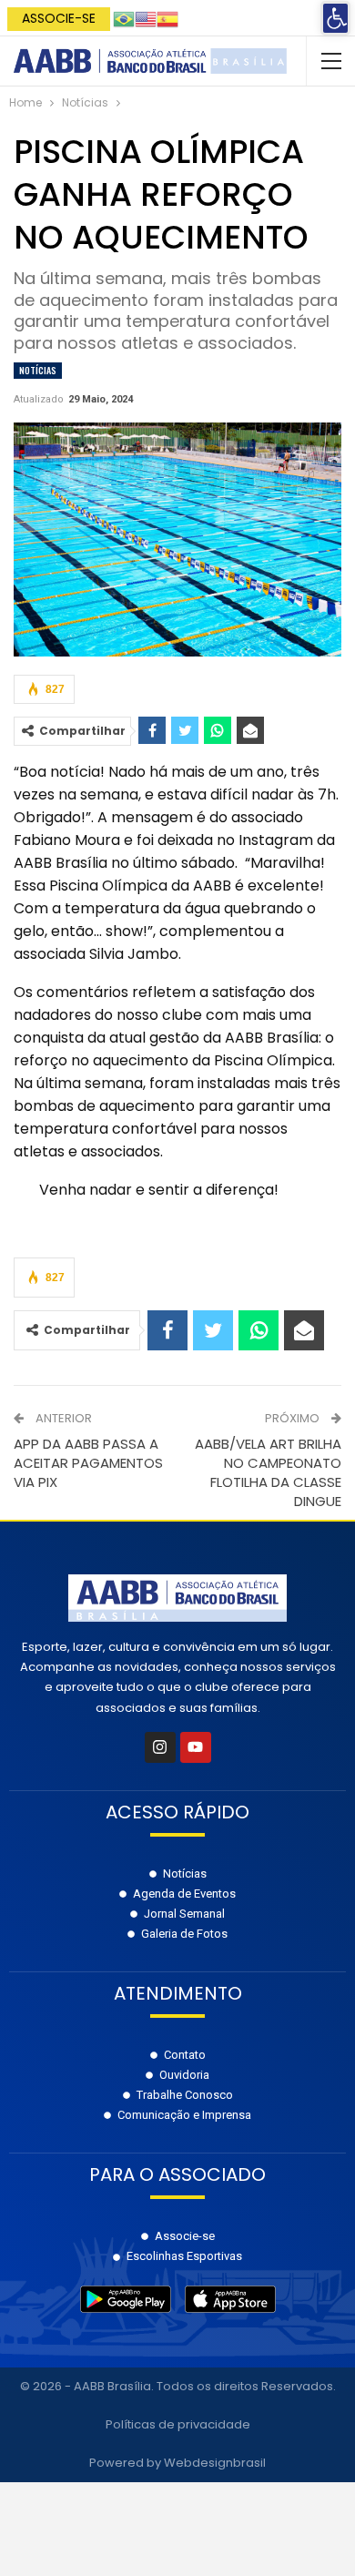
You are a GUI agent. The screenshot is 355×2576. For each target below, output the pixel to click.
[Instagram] (160, 1747)
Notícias (38, 370)
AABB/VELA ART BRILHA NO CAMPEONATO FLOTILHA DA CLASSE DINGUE (268, 1472)
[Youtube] (196, 1747)
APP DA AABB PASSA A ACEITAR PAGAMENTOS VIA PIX (88, 1463)
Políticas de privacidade (178, 2424)
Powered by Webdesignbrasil (177, 2463)
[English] (146, 18)
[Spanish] (167, 18)
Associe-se (59, 18)
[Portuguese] (124, 18)
